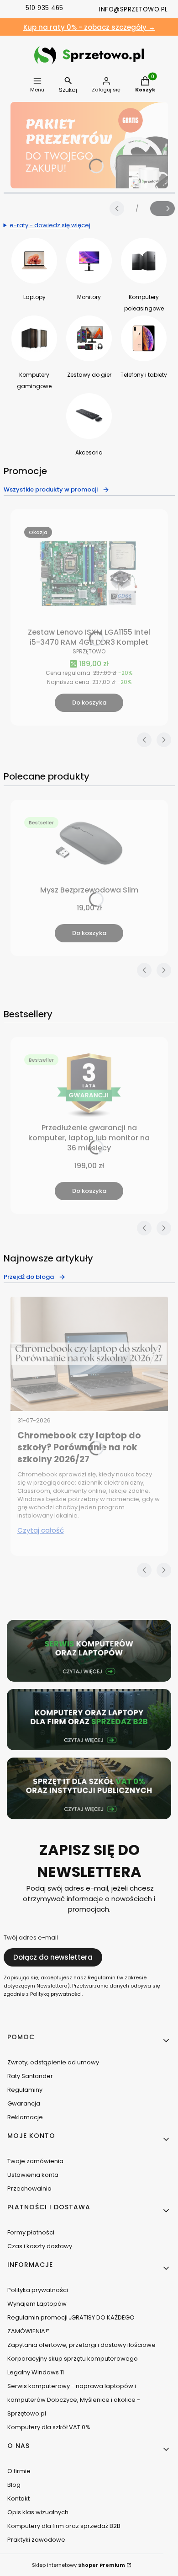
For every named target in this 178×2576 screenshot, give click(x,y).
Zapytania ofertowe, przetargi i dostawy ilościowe (81, 2345)
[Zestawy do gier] (89, 338)
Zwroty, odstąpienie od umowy (53, 2062)
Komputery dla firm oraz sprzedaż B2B (64, 2526)
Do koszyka (89, 703)
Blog (14, 2485)
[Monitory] (89, 261)
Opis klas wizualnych (38, 2512)
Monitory (89, 297)
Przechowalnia (29, 2189)
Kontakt (18, 2499)
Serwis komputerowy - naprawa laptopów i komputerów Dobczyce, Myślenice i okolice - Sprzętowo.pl (74, 2400)
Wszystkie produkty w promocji (51, 489)
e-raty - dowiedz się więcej (50, 225)
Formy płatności (31, 2232)
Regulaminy (25, 2090)
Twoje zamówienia (35, 2161)
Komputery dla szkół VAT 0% (49, 2427)
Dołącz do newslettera (53, 1957)
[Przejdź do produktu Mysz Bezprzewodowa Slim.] (89, 848)
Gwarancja (24, 2103)
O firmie (19, 2471)
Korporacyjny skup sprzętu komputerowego (73, 2359)
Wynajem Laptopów (37, 2304)
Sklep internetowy (79, 2565)
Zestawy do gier (89, 375)
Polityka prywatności (38, 2290)
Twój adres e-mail (31, 1938)
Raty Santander (30, 2076)
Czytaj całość (41, 1530)
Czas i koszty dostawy (40, 2246)
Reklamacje (25, 2117)
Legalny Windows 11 (36, 2372)
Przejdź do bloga (29, 1277)
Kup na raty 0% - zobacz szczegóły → (89, 27)
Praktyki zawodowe (36, 2540)
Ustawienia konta (33, 2175)
